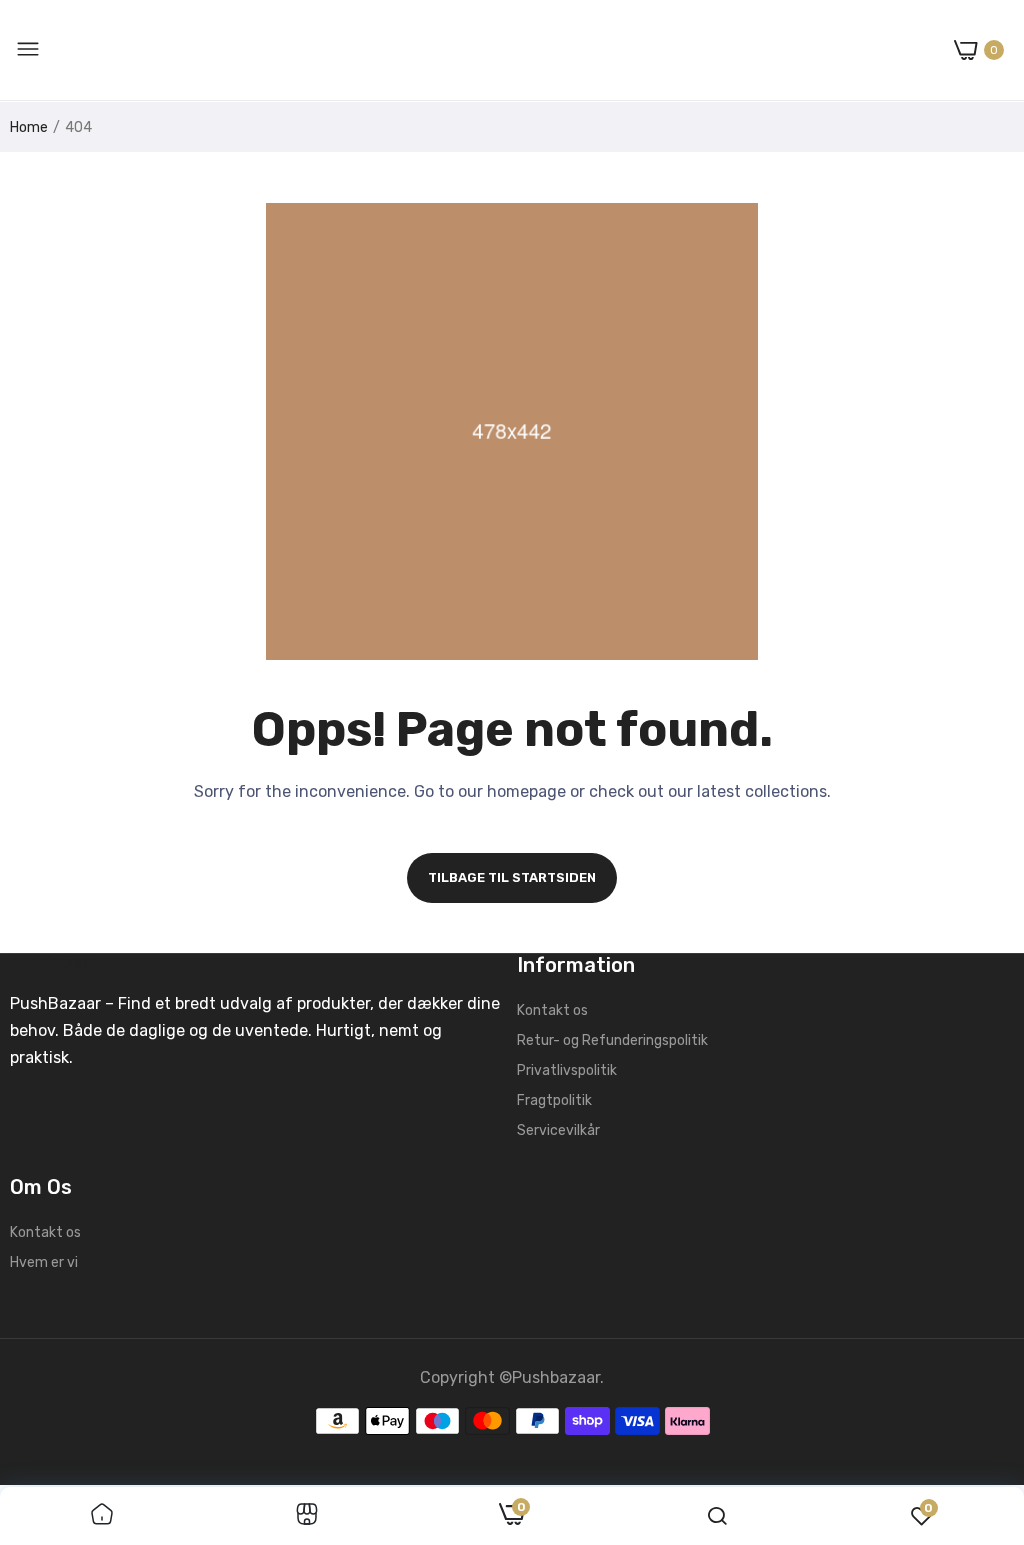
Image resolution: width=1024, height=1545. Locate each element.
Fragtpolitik (554, 1100)
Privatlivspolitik (567, 1070)
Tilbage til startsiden (512, 877)
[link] (102, 1516)
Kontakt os (552, 1010)
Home (29, 127)
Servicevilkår (558, 1130)
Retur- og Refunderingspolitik (612, 1040)
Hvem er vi (44, 1262)
